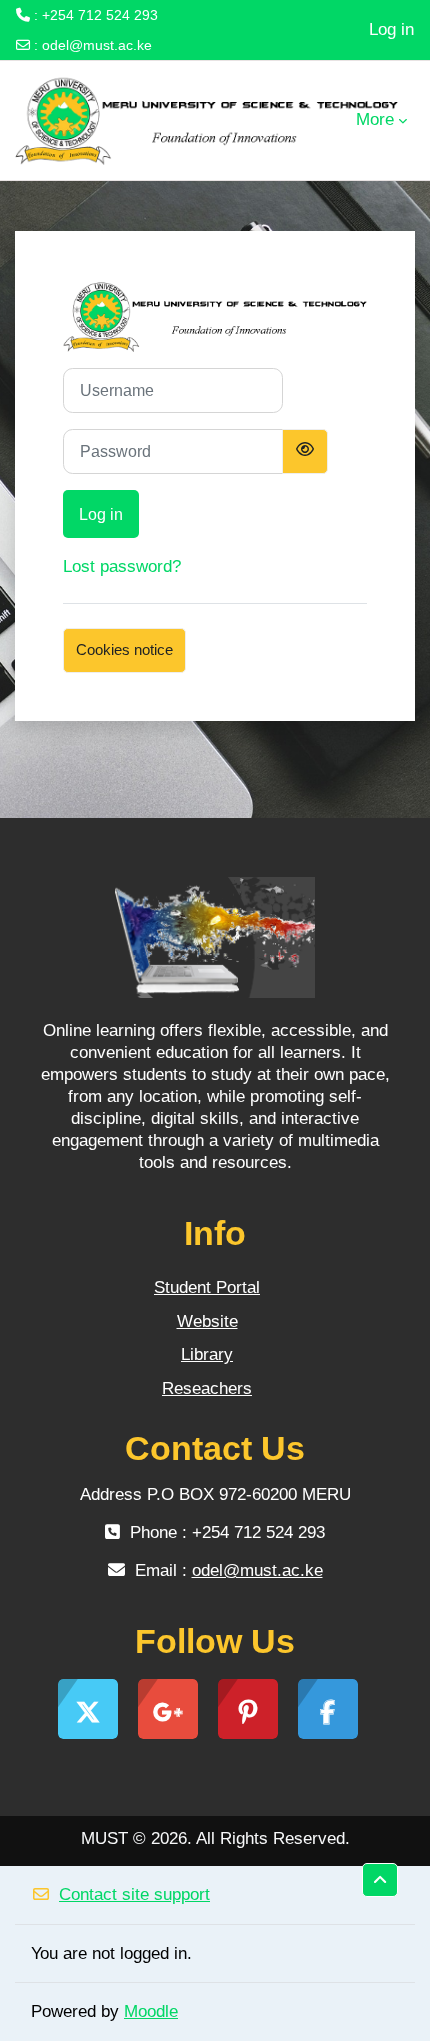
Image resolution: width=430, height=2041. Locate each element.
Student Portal (207, 1287)
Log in (391, 29)
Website (207, 1321)
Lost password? (122, 566)
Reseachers (207, 1388)
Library (207, 1354)
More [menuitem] (375, 119)
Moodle (151, 2011)
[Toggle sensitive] (305, 451)
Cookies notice (124, 650)
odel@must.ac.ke (97, 45)
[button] (380, 1880)
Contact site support (134, 1894)
